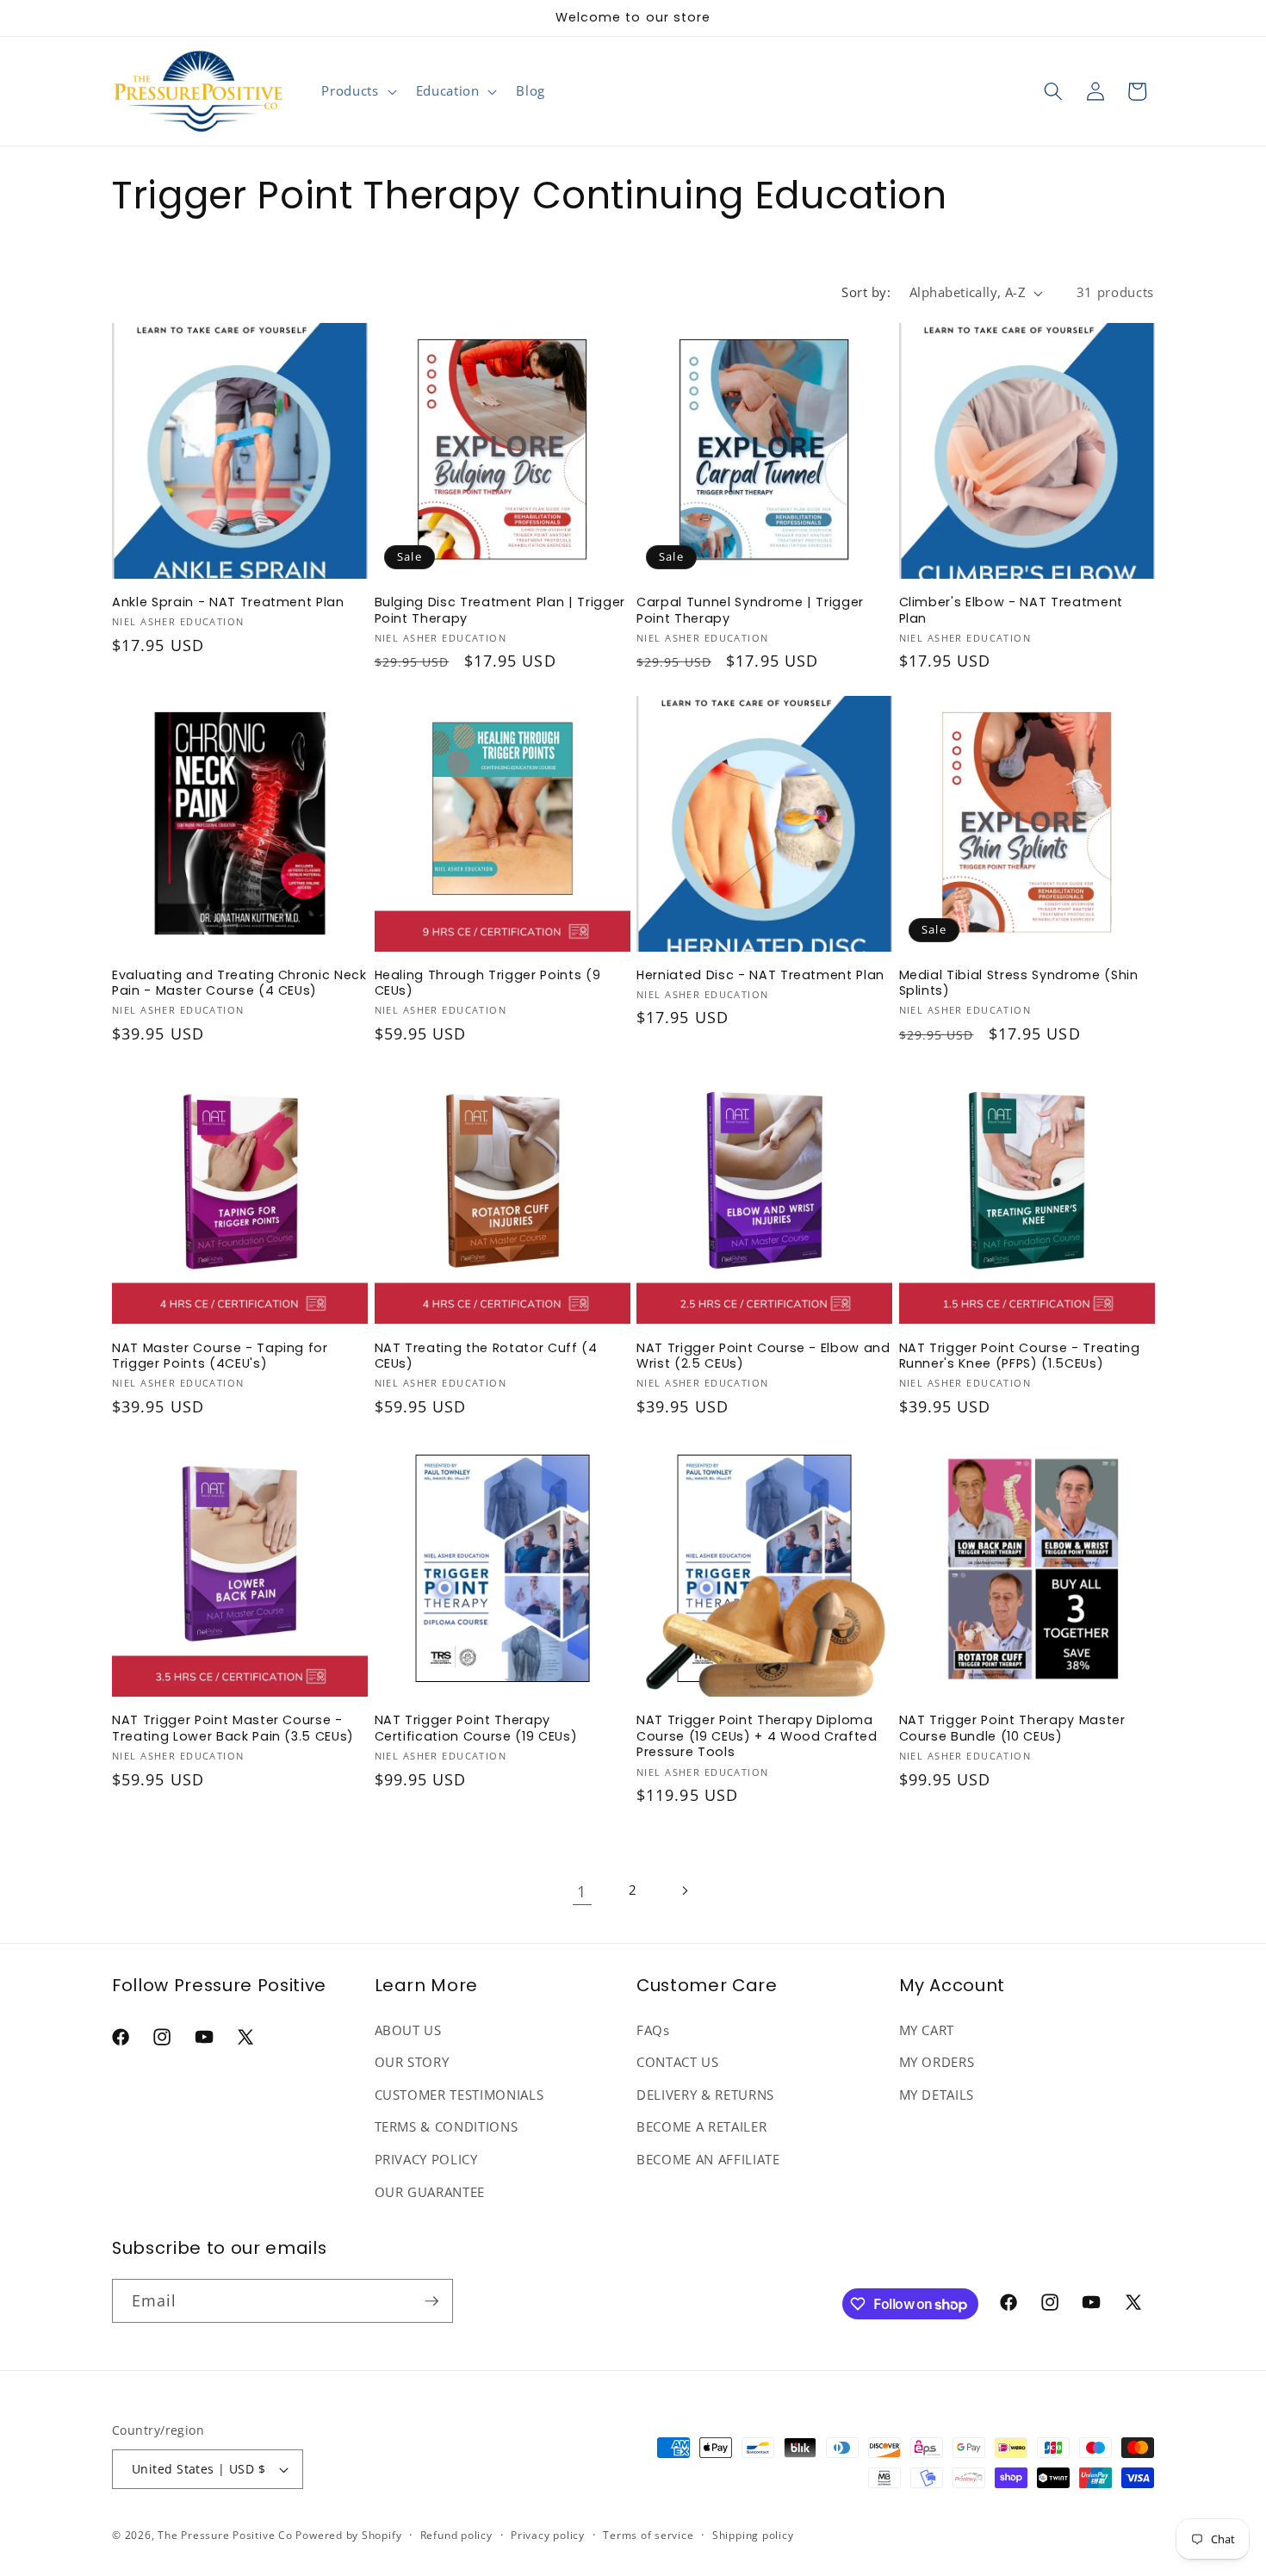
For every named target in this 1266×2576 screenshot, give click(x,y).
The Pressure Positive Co (225, 2535)
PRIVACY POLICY (426, 2160)
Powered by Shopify (348, 2535)
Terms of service (648, 2535)
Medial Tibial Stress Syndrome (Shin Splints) (1019, 983)
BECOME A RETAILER (701, 2128)
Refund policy (456, 2535)
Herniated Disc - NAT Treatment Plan (760, 975)
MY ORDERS (937, 2063)
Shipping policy (753, 2535)
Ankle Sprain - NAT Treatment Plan (228, 602)
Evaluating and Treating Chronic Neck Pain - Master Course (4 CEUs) (239, 983)
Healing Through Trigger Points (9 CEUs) (488, 983)
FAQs (653, 2030)
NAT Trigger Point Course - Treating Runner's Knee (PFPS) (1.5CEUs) (1020, 1356)
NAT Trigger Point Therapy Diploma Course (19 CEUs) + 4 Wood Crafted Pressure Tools (757, 1736)
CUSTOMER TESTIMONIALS (459, 2095)
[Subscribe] (431, 2301)
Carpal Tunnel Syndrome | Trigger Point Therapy (750, 610)
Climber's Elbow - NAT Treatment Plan (1011, 610)
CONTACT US (678, 2063)
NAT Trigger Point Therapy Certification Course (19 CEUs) (476, 1728)
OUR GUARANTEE (430, 2192)
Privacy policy (548, 2535)
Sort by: (866, 292)
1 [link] (582, 1891)
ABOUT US (408, 2030)
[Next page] (684, 1891)
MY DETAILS (937, 2095)
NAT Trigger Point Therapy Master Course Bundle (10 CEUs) (1012, 1728)
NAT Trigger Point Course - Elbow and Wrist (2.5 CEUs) (763, 1356)
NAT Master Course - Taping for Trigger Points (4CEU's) (220, 1356)
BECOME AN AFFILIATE (708, 2160)
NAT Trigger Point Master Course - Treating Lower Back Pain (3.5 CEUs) (233, 1728)
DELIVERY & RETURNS (705, 2095)
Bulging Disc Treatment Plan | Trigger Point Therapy (500, 610)
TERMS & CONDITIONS (447, 2128)
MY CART (927, 2030)
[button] (357, 91)
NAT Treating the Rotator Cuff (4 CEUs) (486, 1356)
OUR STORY (412, 2063)
